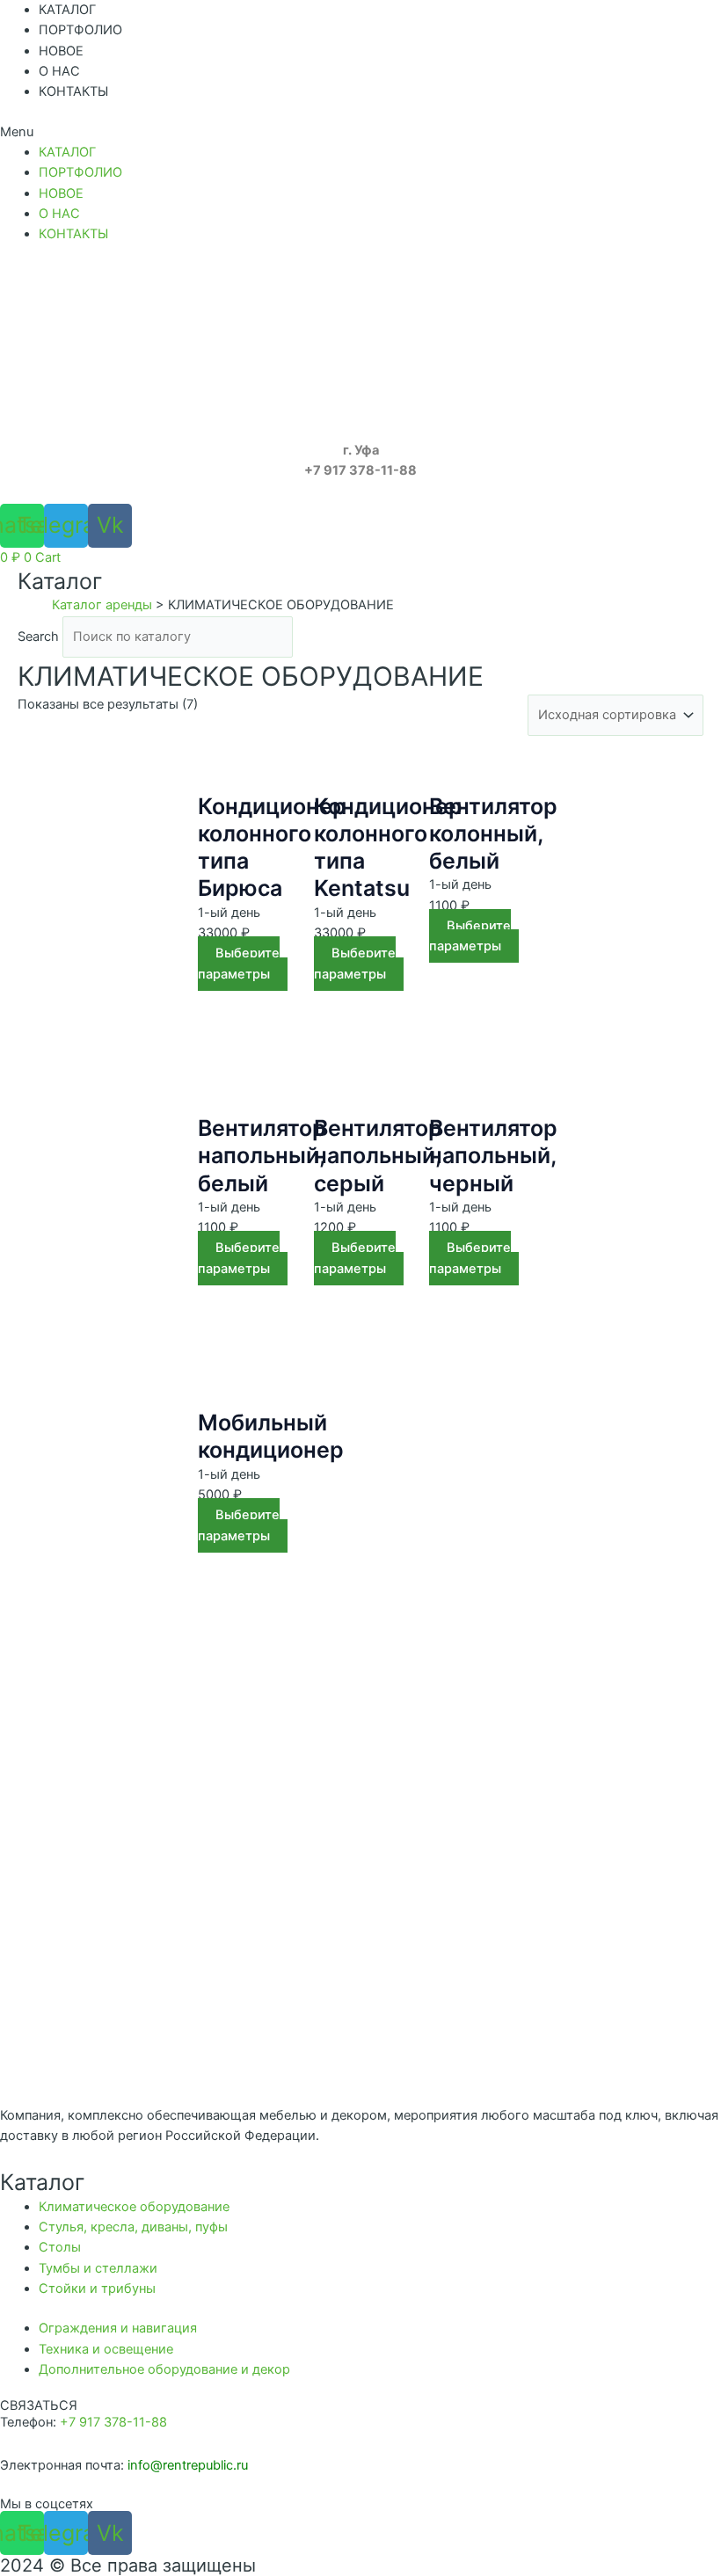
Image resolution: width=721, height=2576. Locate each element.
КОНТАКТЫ (73, 91)
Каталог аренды (102, 605)
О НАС (59, 71)
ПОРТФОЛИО (80, 30)
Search (38, 637)
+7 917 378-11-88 (113, 2422)
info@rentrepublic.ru (188, 2465)
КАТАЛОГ (67, 10)
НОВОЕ (61, 51)
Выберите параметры (239, 963)
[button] (360, 132)
